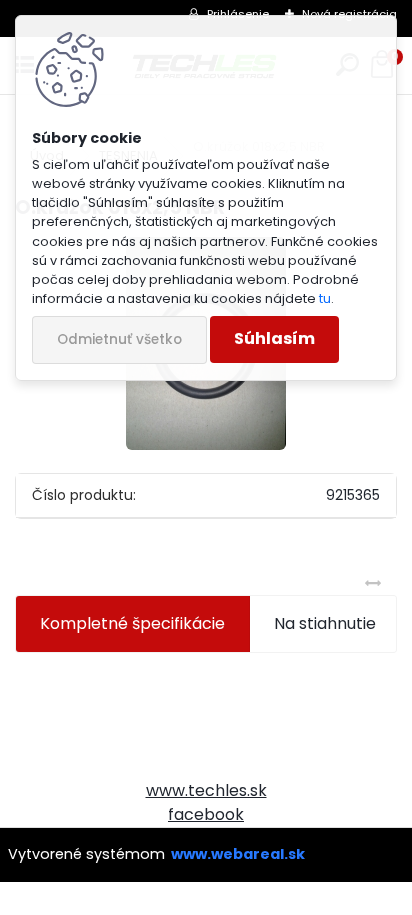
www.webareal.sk (238, 854)
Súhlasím (274, 338)
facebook (206, 814)
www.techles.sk (206, 790)
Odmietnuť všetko (119, 339)
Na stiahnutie (325, 623)
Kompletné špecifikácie (132, 623)
